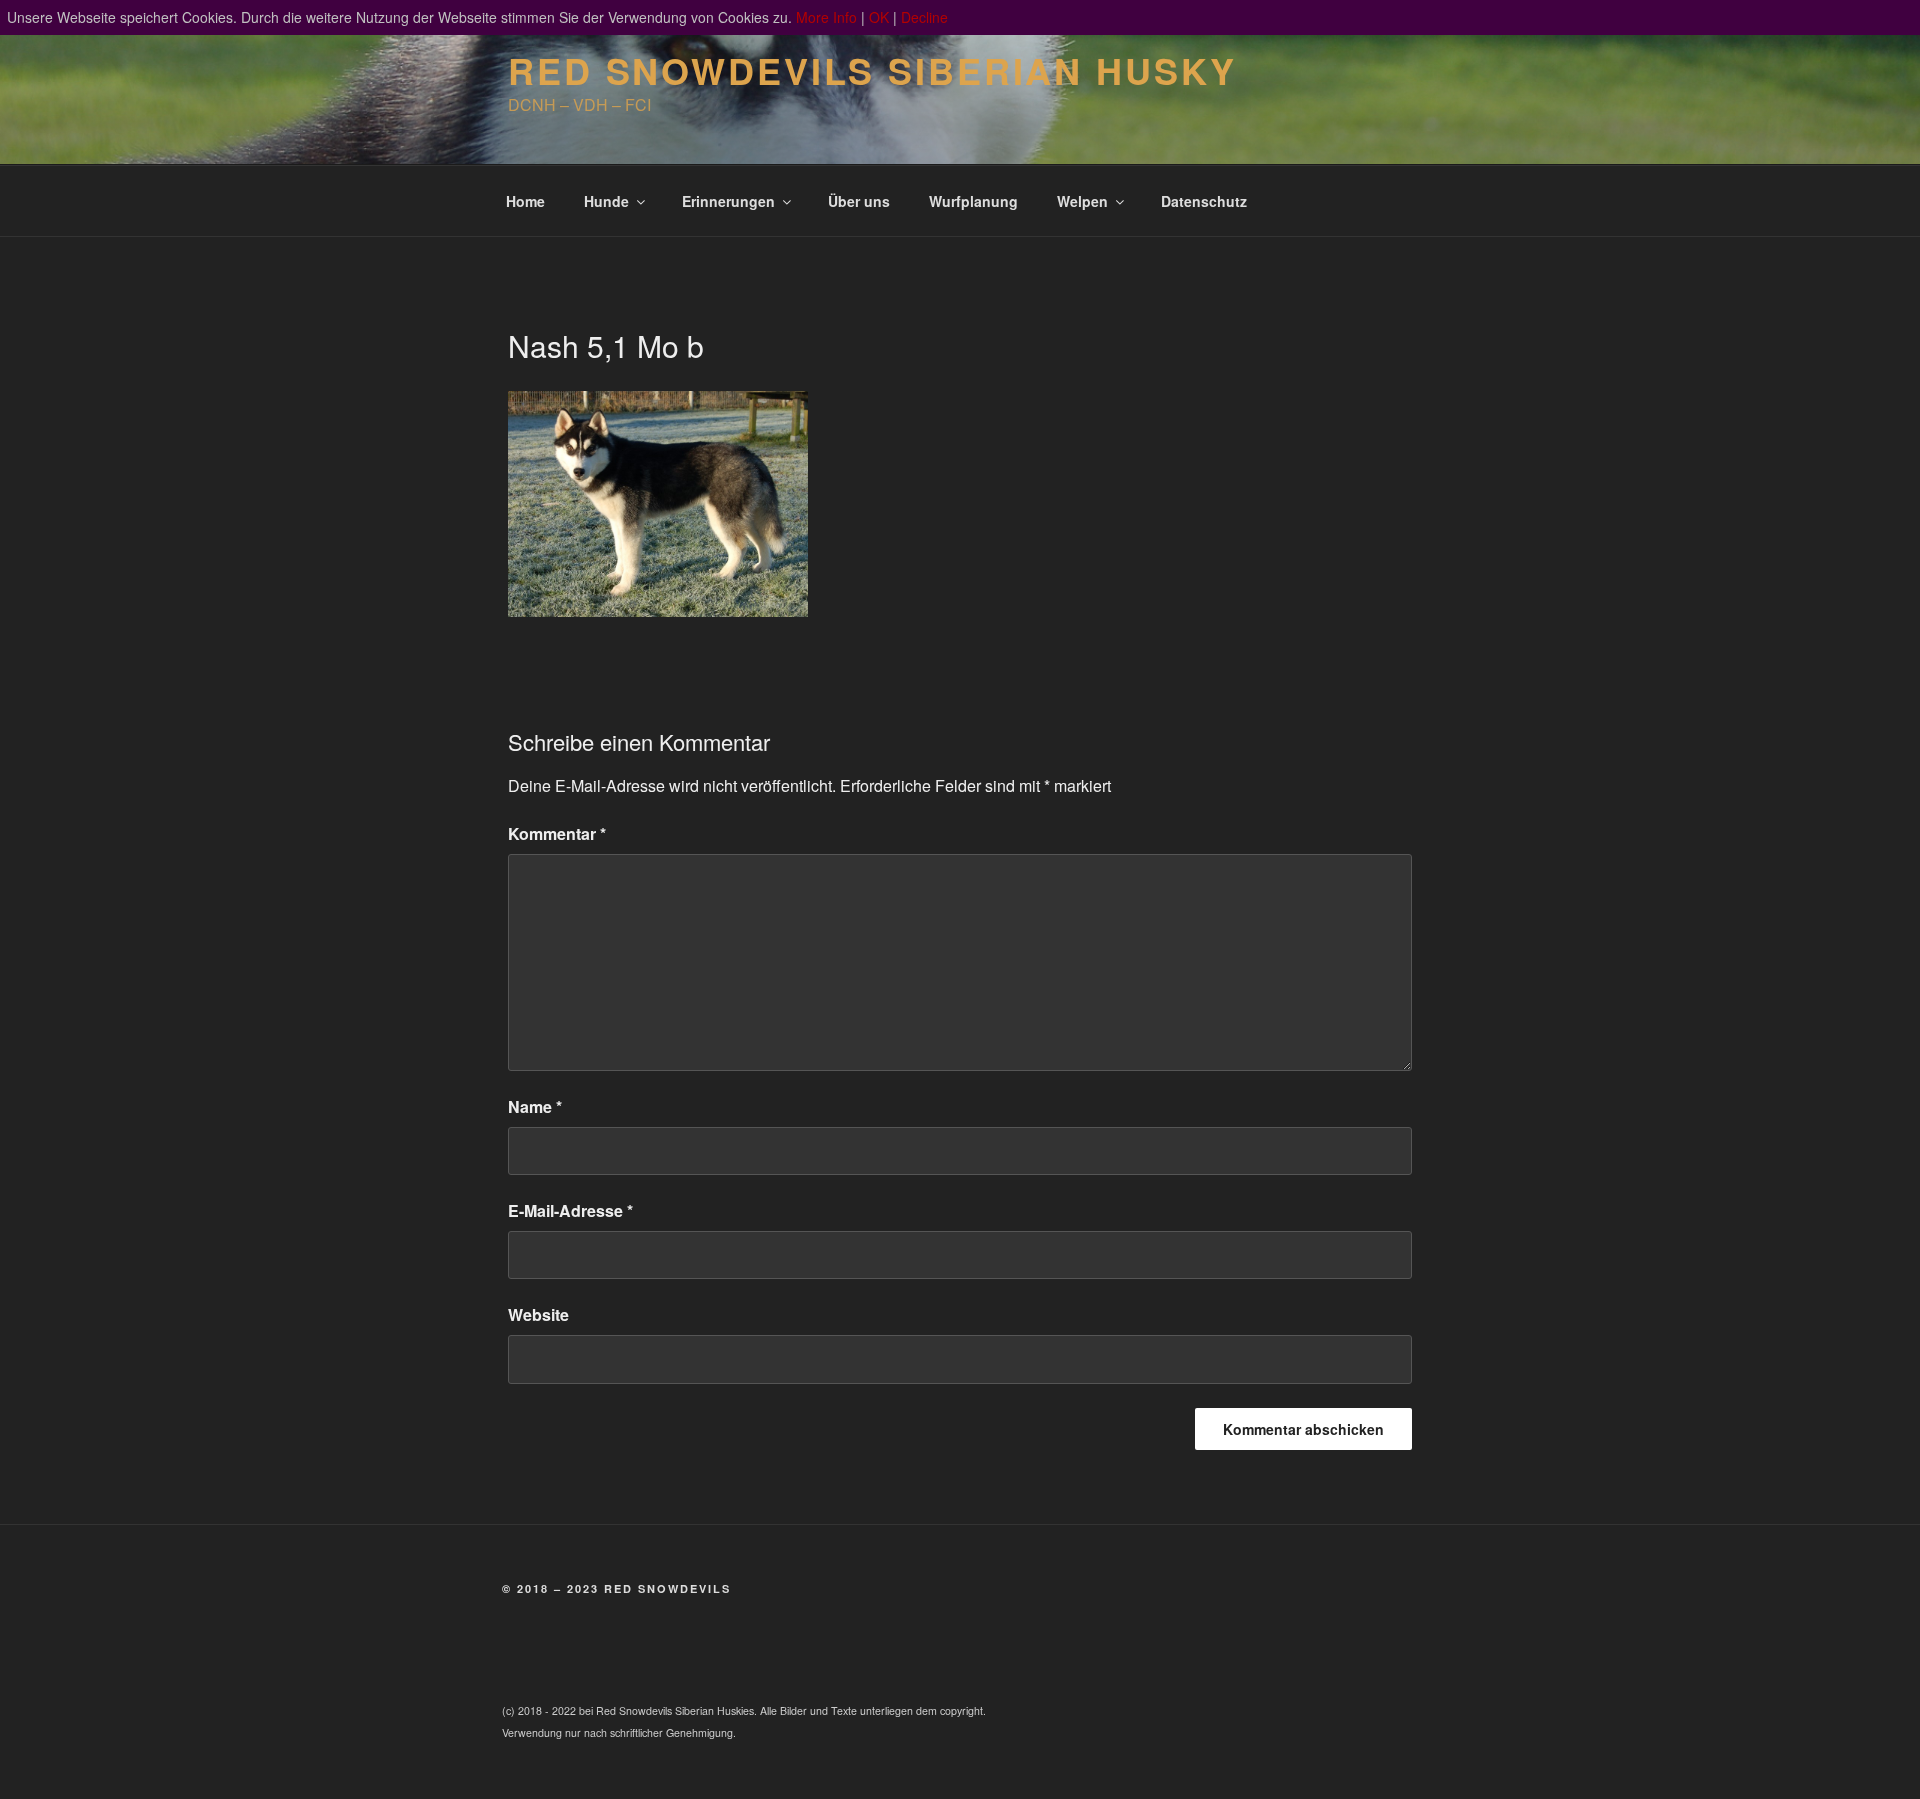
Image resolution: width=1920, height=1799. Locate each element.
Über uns (859, 201)
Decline (924, 17)
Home (525, 201)
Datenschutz (1204, 201)
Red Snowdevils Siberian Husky (872, 70)
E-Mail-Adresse (570, 1210)
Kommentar (557, 833)
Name (535, 1106)
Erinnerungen (728, 201)
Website (538, 1314)
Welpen (1082, 201)
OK (879, 17)
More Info (826, 17)
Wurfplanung (973, 201)
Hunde (606, 201)
